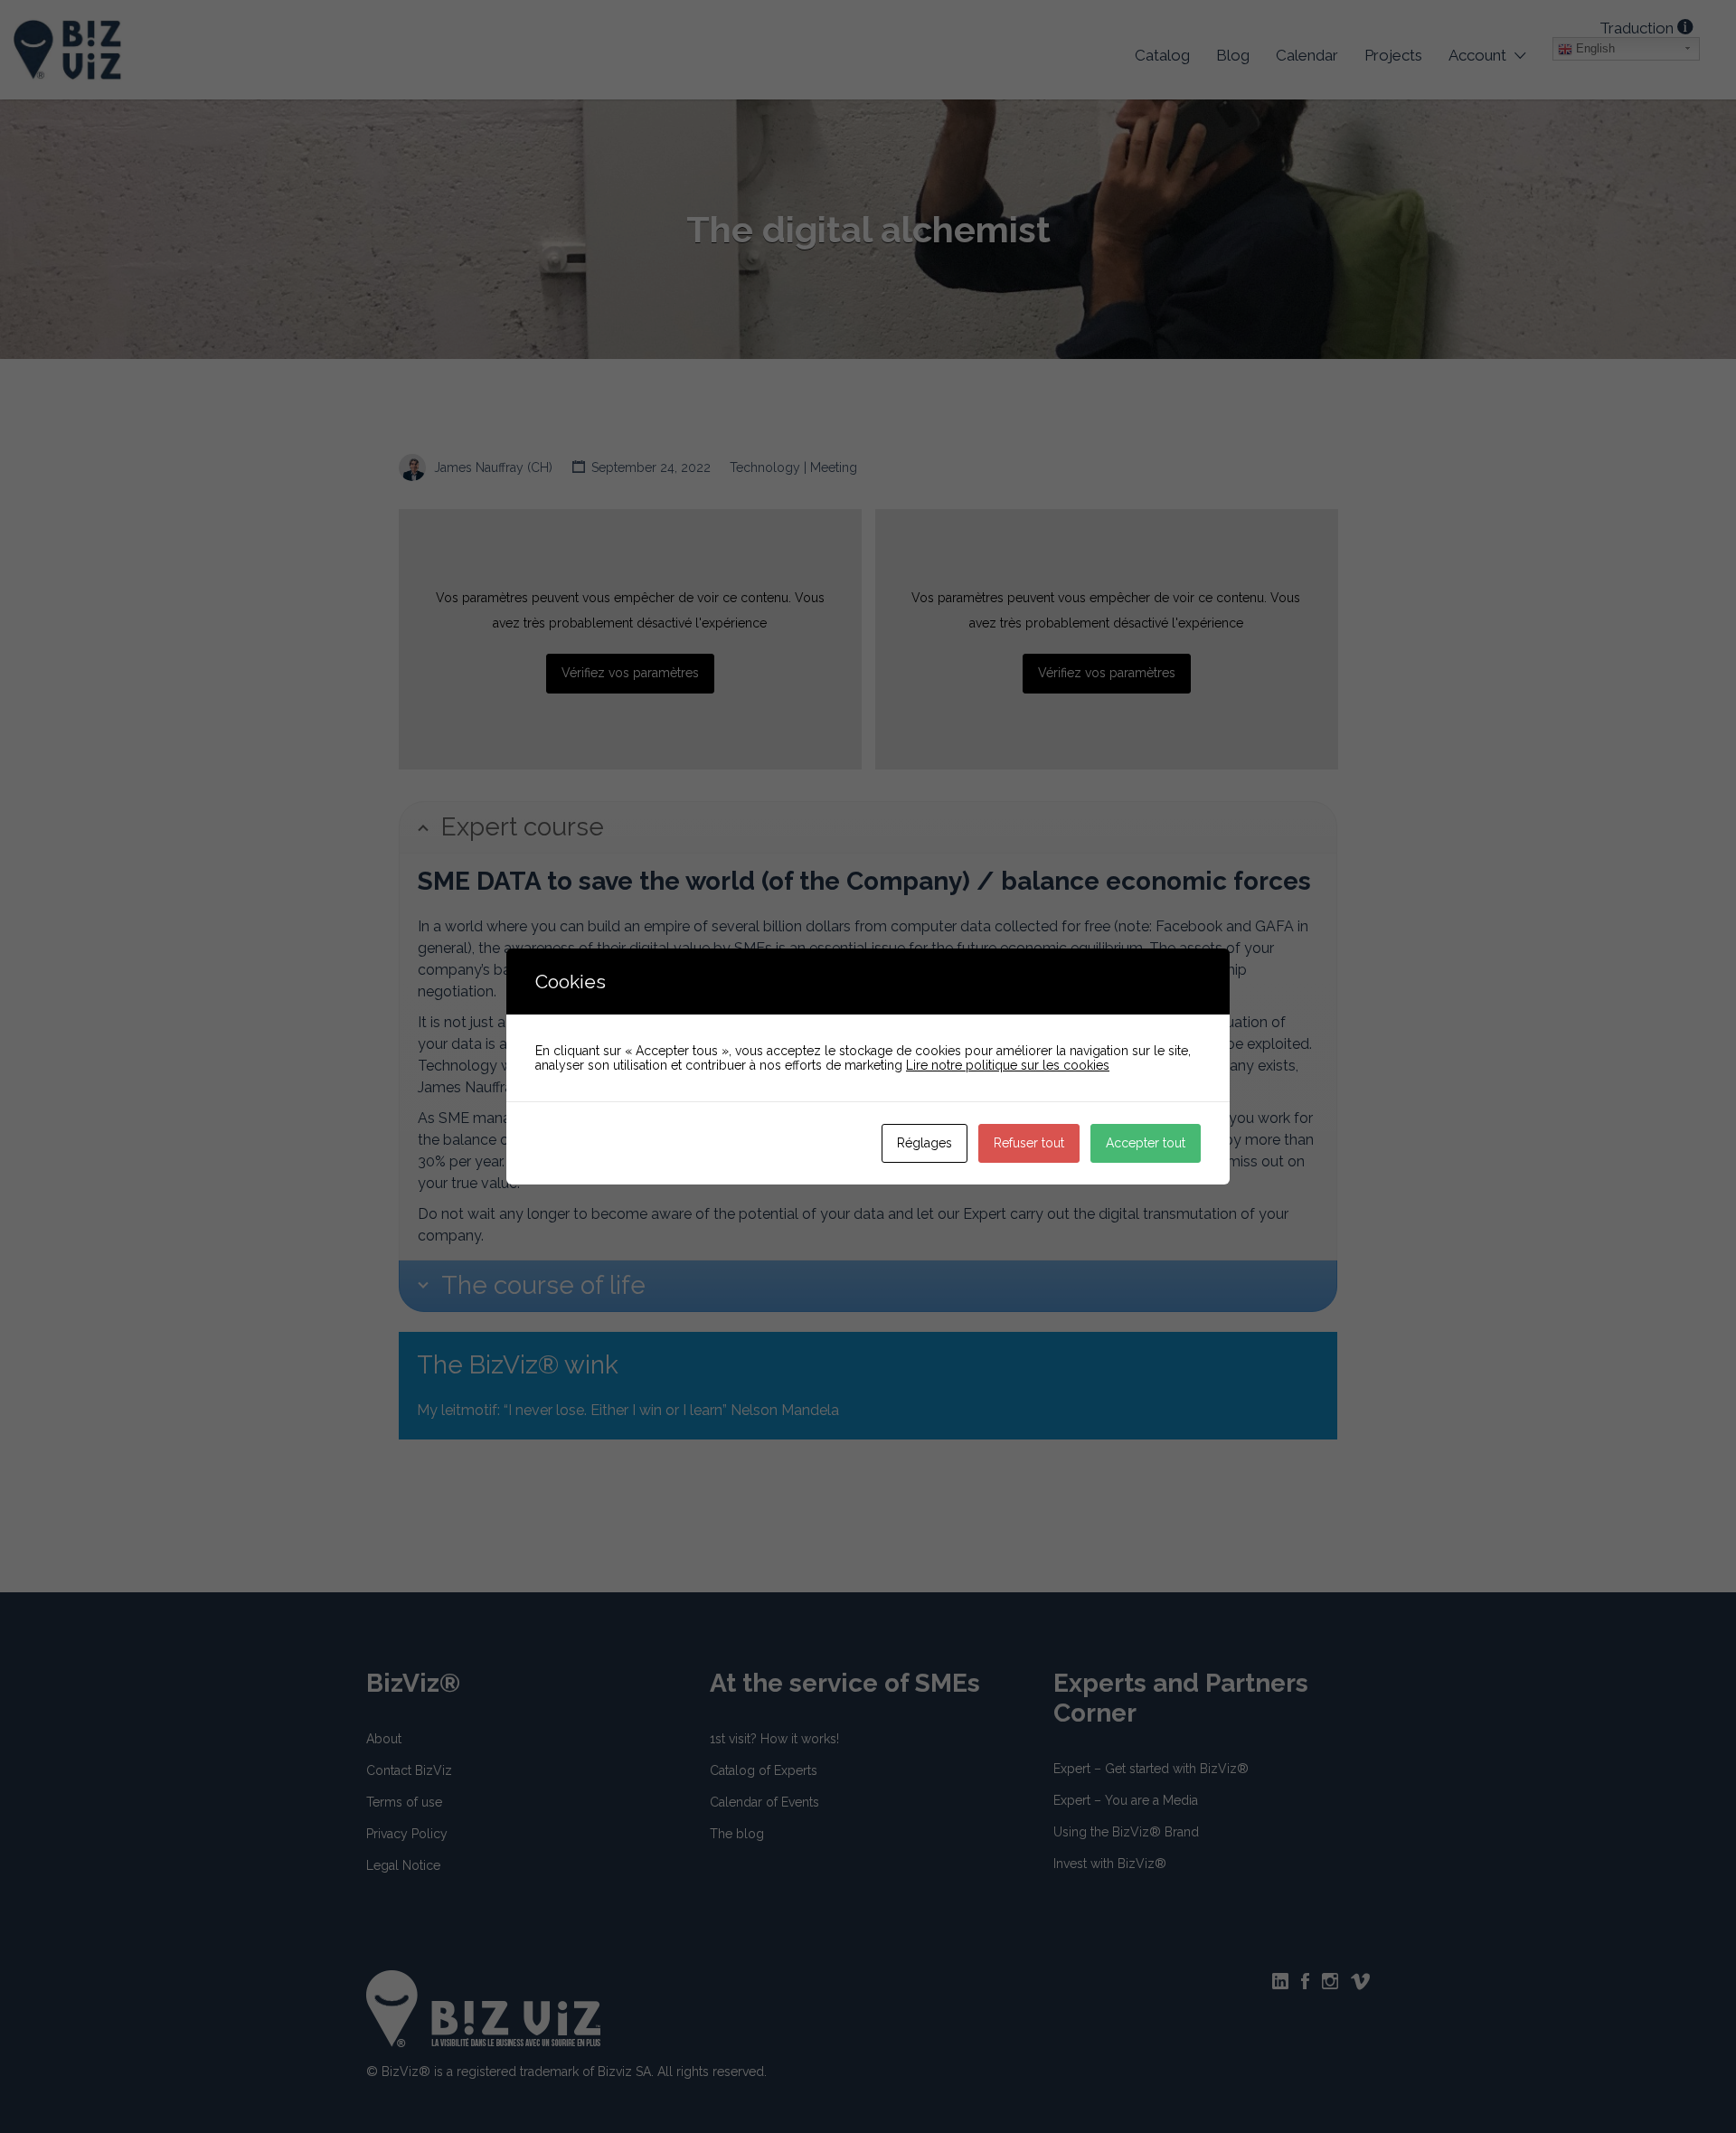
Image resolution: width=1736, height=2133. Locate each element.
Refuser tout (1029, 1143)
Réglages (925, 1143)
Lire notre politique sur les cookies (1008, 1065)
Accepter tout (1146, 1143)
